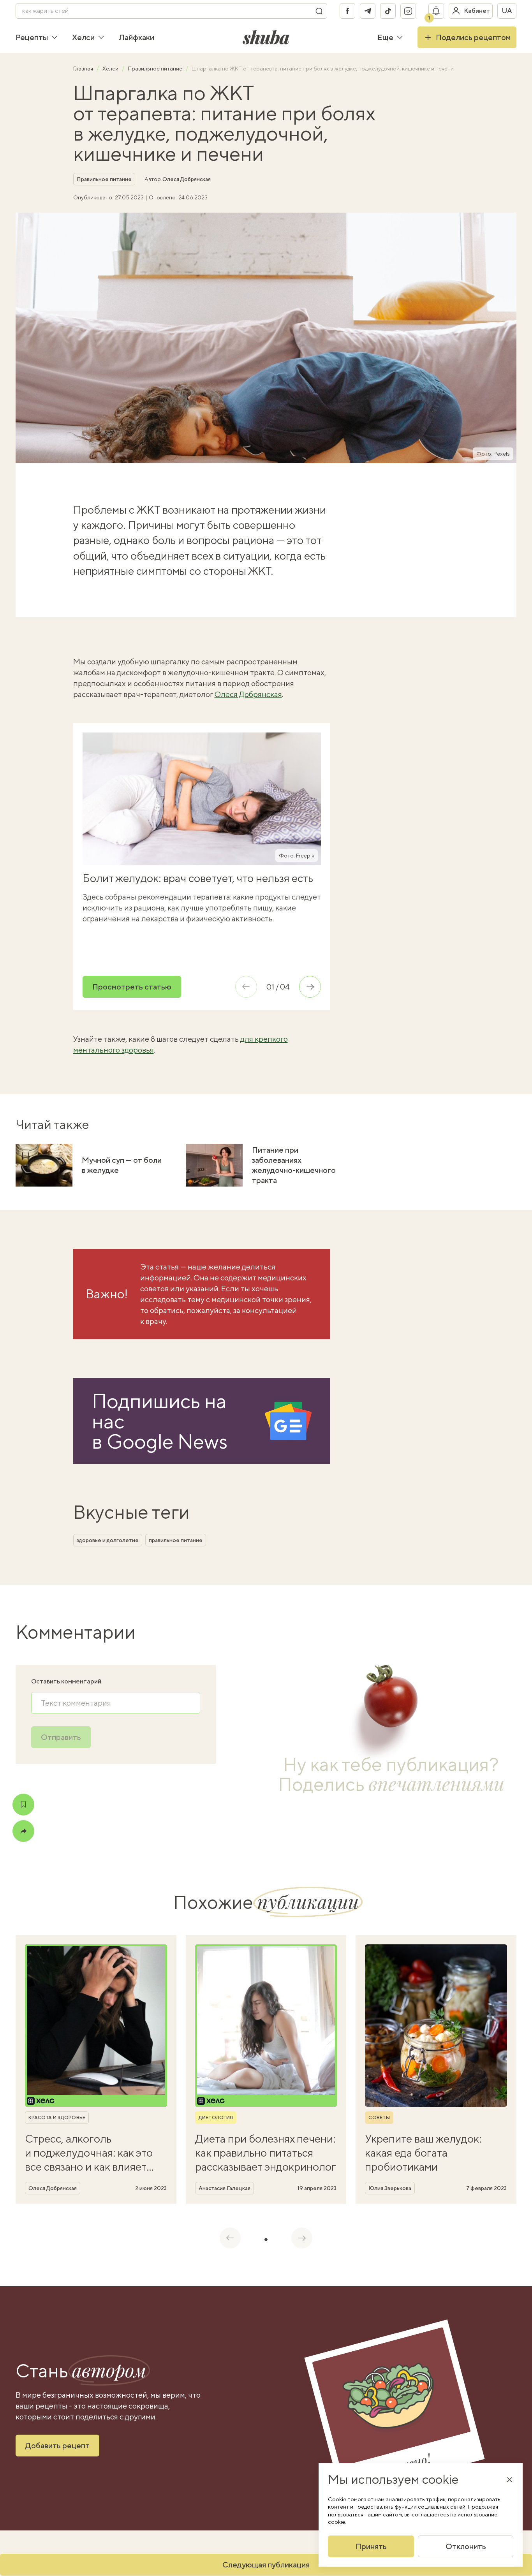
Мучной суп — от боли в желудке (122, 1165)
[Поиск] (319, 11)
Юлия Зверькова (390, 2188)
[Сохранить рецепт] (23, 1805)
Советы (379, 2118)
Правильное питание (156, 69)
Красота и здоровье (57, 2118)
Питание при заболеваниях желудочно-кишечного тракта (294, 1165)
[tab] (266, 2240)
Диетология (216, 2118)
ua (507, 11)
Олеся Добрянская (187, 179)
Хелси (83, 37)
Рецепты (32, 37)
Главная (84, 69)
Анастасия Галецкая (225, 2188)
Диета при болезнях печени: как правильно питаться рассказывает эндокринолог (266, 2153)
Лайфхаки (137, 37)
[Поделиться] (23, 1831)
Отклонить (466, 2546)
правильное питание (176, 1540)
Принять (371, 2546)
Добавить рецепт (57, 2445)
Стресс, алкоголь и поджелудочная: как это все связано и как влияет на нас (89, 2153)
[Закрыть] (509, 2479)
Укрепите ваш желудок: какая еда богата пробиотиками (423, 2153)
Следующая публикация (266, 2565)
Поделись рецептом (473, 37)
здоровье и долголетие (108, 1540)
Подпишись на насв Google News (160, 1421)
